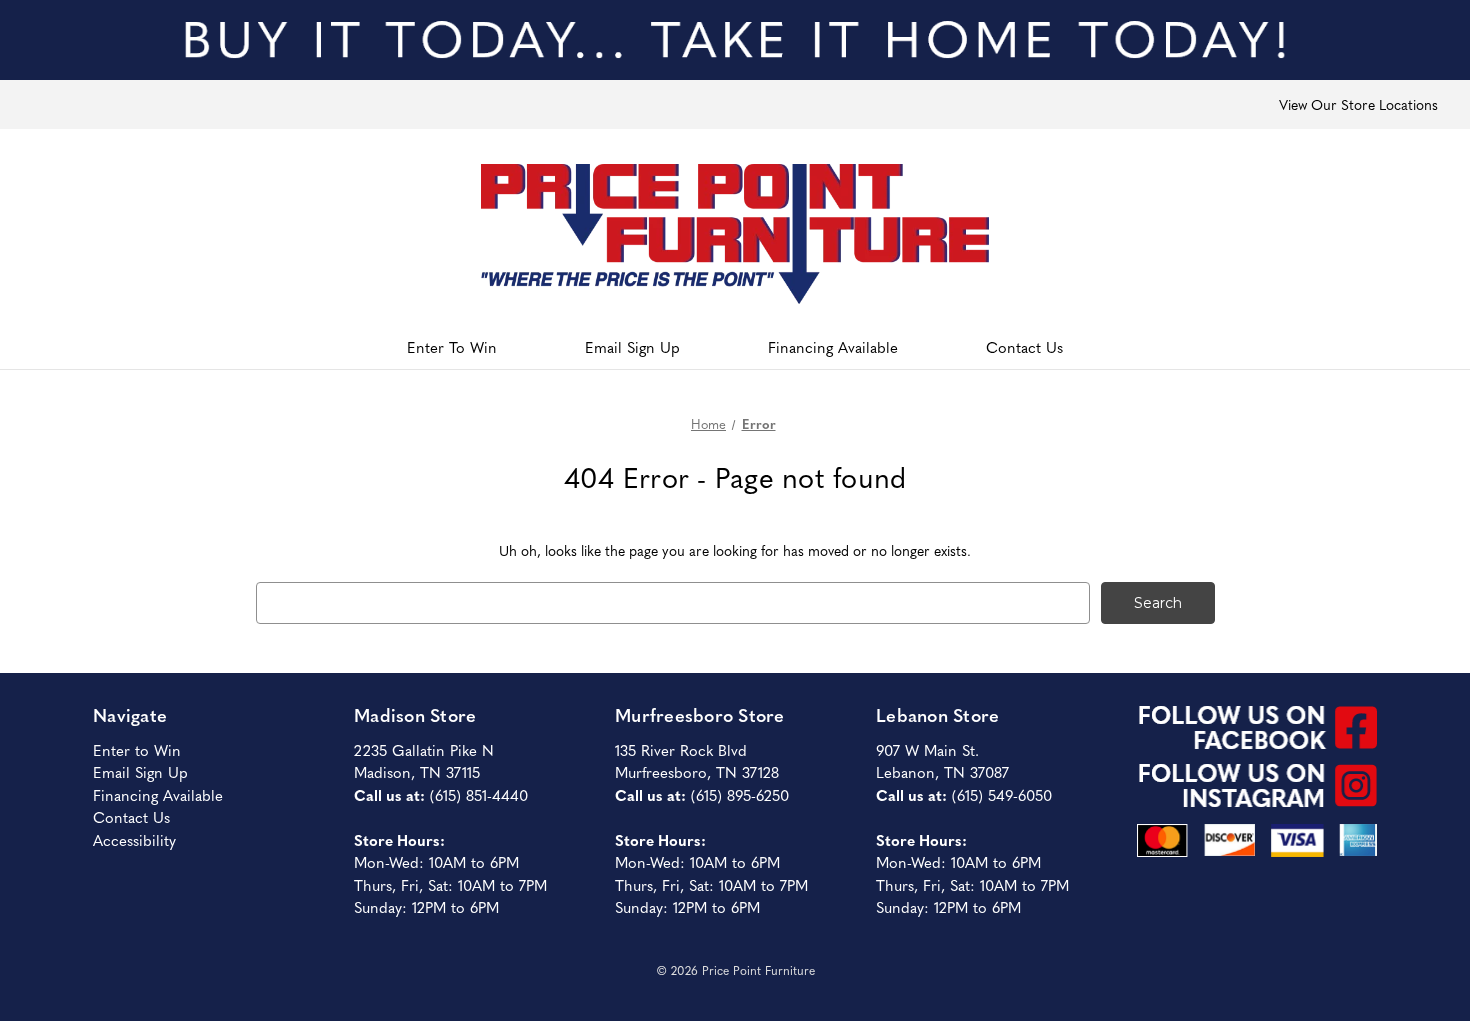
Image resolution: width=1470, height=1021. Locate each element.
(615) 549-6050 (1002, 794)
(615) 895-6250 (740, 794)
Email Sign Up (632, 346)
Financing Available (833, 346)
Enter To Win (452, 346)
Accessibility (134, 839)
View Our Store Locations (1358, 104)
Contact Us (1024, 346)
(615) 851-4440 (479, 794)
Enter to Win (137, 749)
